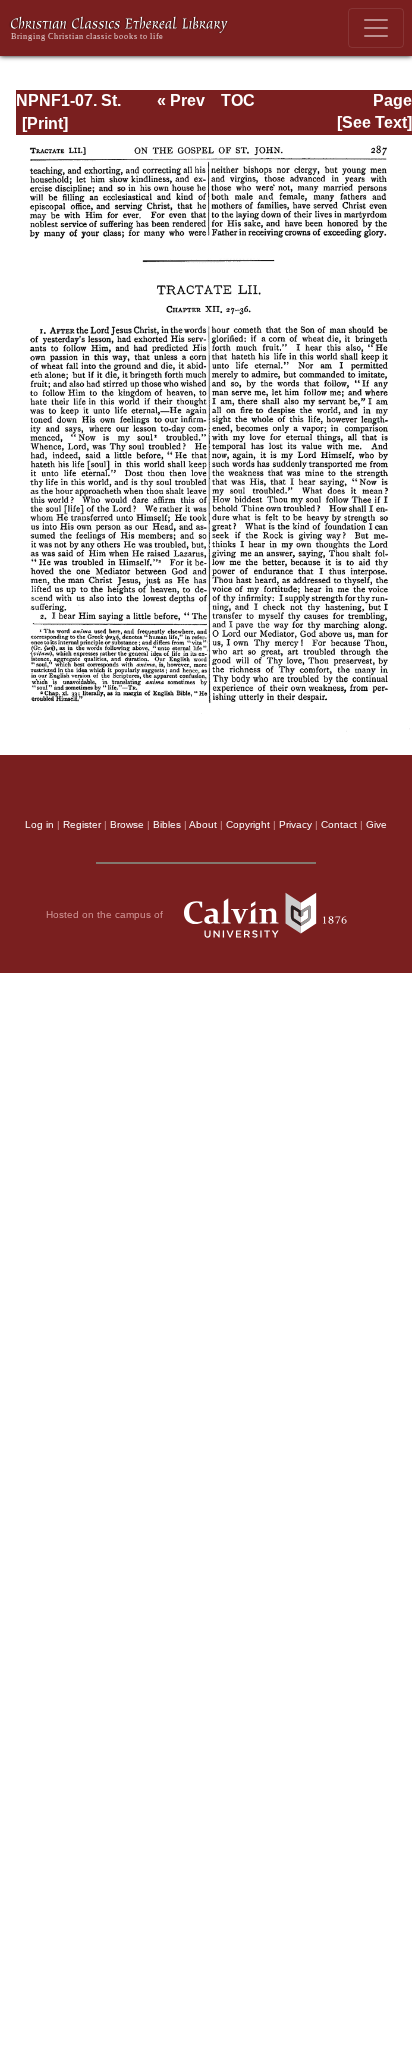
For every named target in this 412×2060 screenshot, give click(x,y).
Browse (127, 824)
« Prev (181, 100)
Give (376, 824)
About (203, 824)
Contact (339, 824)
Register (82, 824)
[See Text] (374, 122)
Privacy (295, 824)
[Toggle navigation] (376, 28)
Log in (39, 824)
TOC (238, 100)
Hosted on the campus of (106, 914)
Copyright (248, 824)
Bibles (167, 824)
